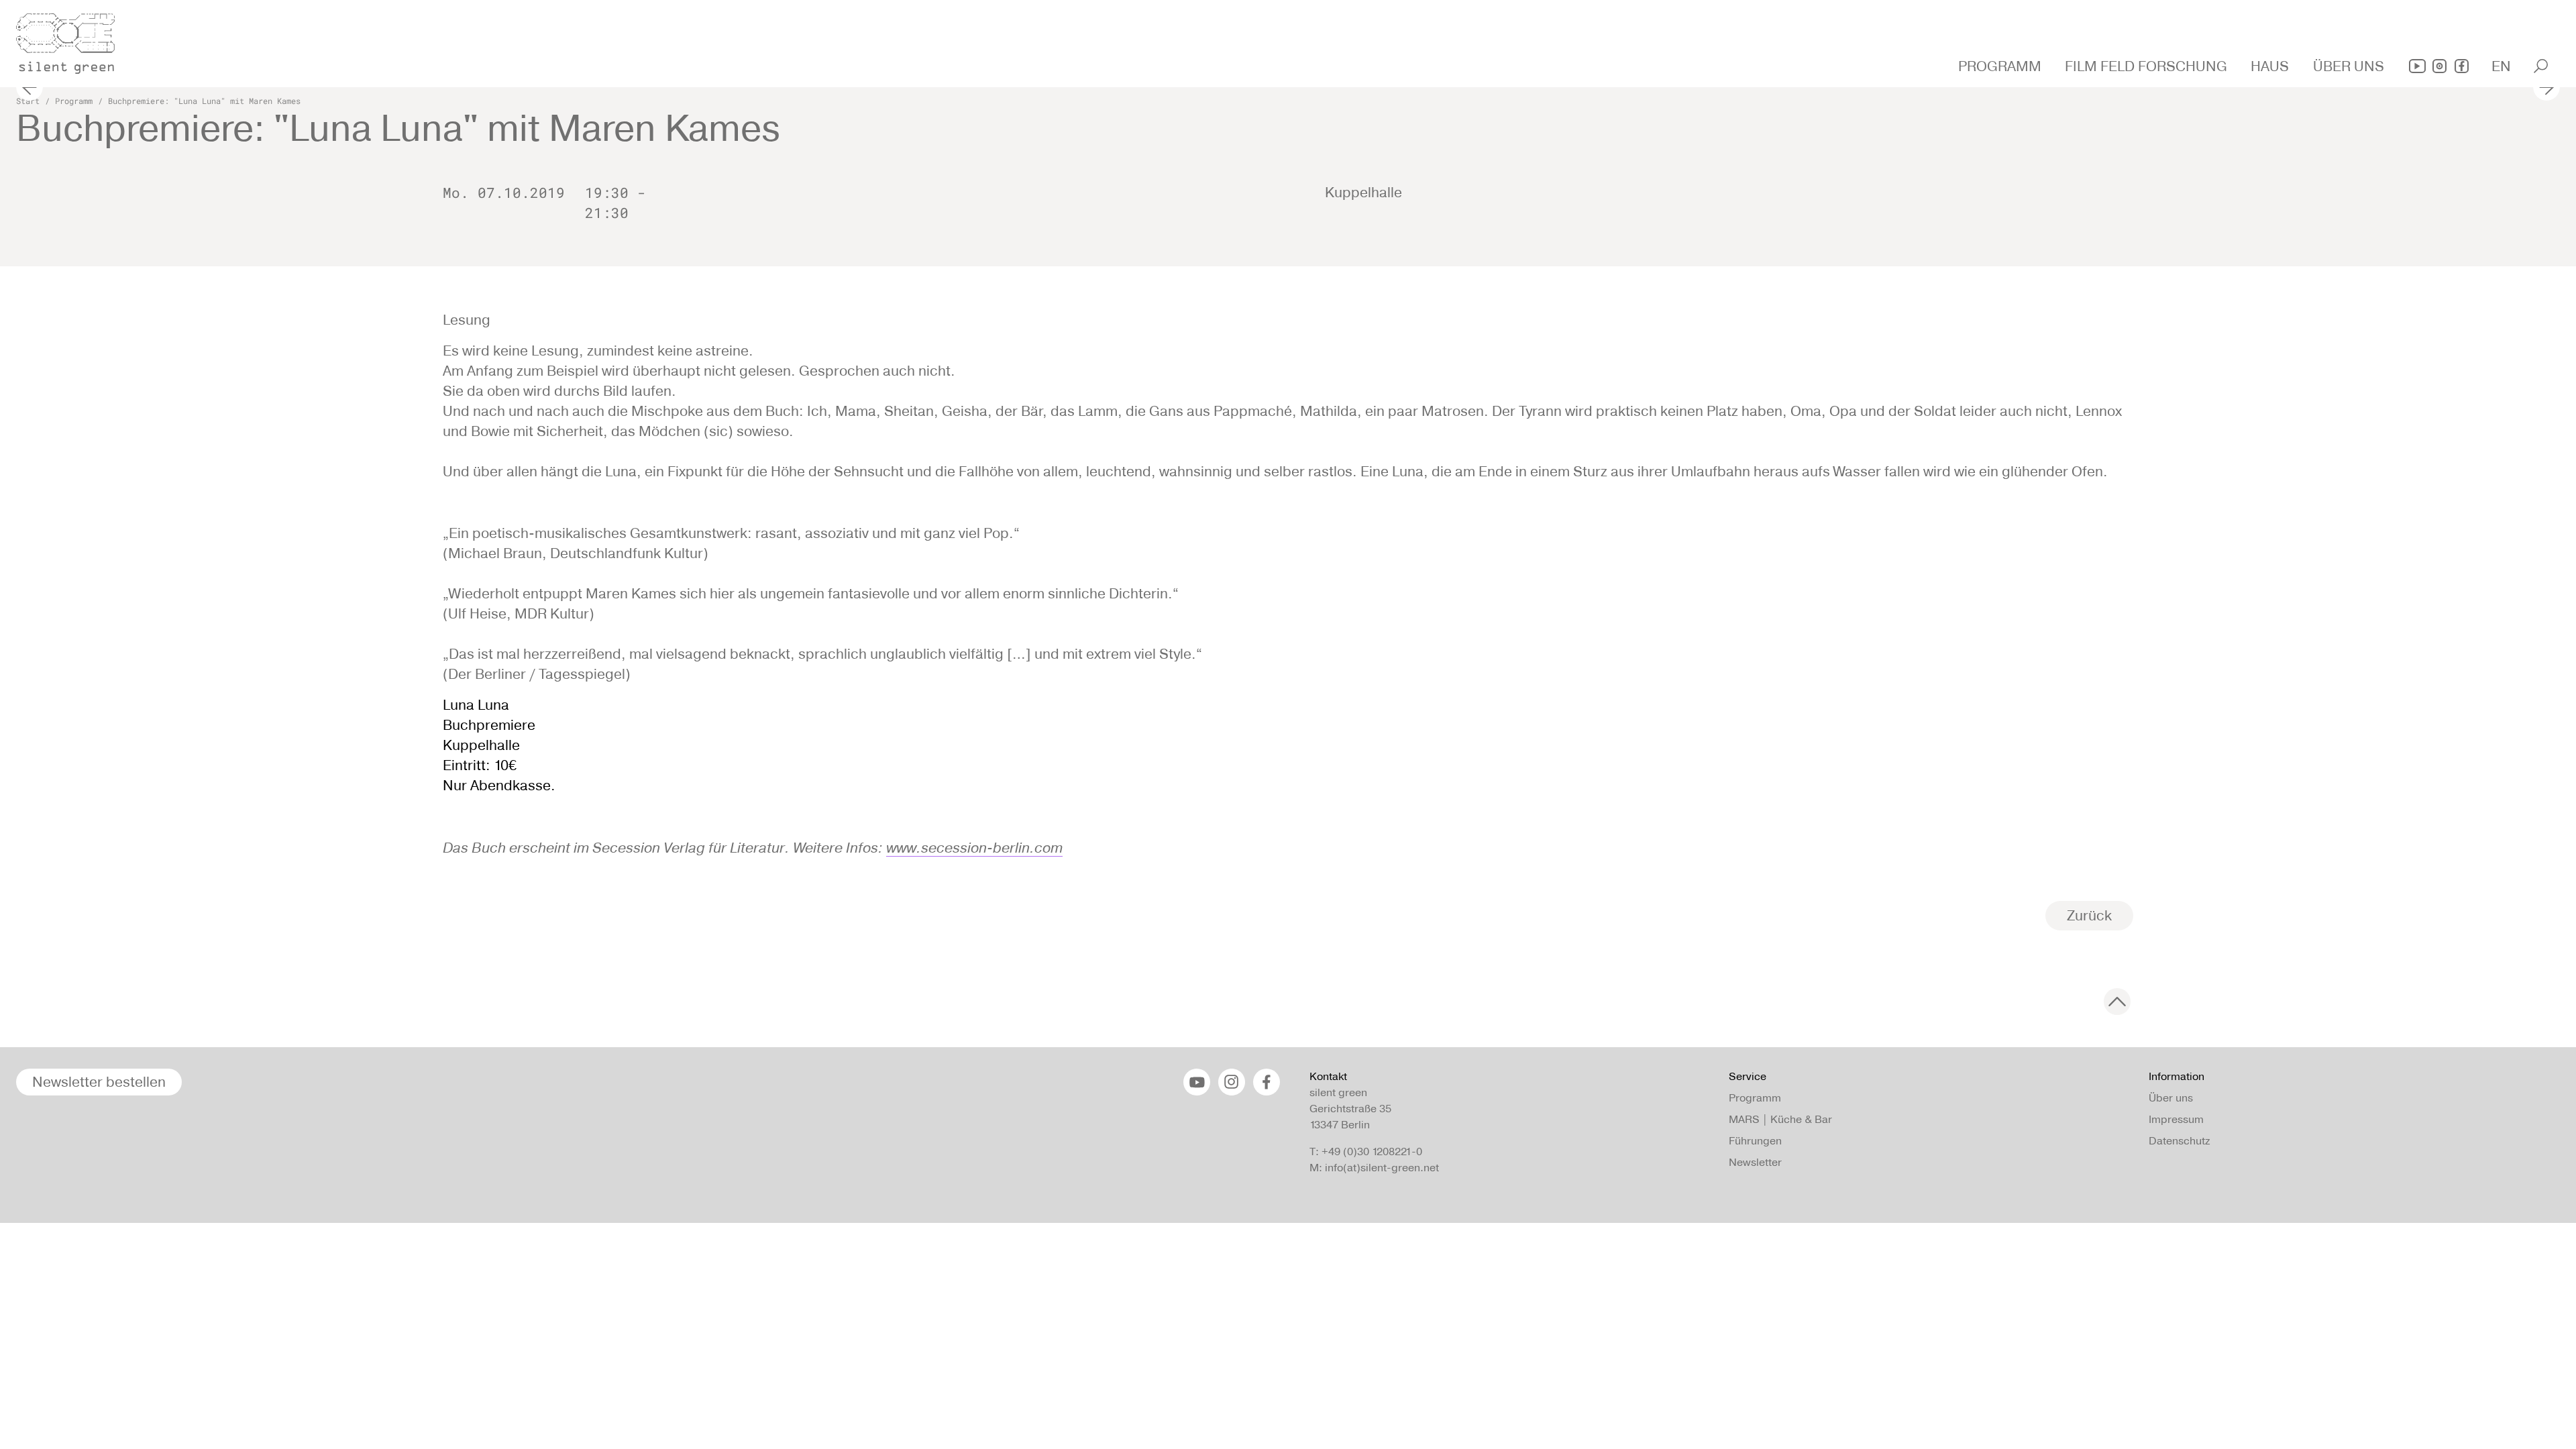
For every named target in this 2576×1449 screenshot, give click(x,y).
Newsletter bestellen (99, 1082)
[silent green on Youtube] (2417, 66)
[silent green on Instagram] (2439, 66)
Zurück (2089, 915)
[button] (2001, 66)
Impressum (2176, 1119)
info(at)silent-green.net (1382, 1168)
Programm (74, 101)
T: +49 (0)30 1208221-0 (1366, 1151)
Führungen (1755, 1141)
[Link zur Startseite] (73, 40)
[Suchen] (2541, 66)
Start (28, 101)
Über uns (2171, 1098)
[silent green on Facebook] (2462, 66)
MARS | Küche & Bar (1780, 1119)
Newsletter (1755, 1162)
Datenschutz (2179, 1141)
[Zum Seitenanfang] (2117, 1002)
